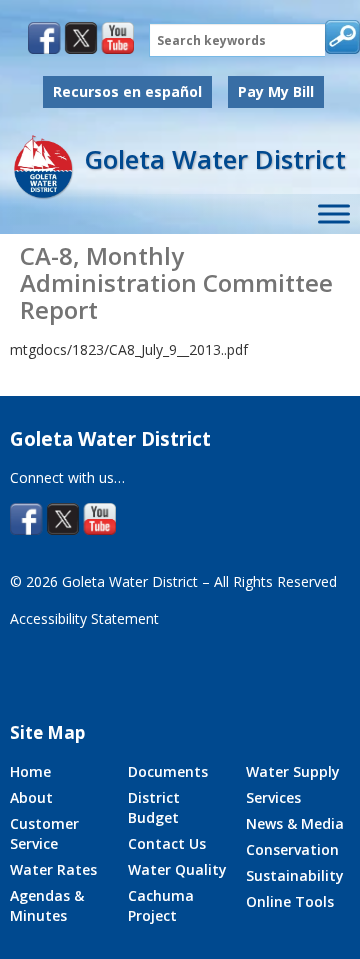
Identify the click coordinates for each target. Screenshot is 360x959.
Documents (168, 771)
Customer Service (44, 833)
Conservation (292, 849)
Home (30, 771)
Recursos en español (127, 91)
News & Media (295, 823)
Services (273, 797)
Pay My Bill (276, 91)
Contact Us (167, 843)
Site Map (47, 732)
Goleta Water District (215, 159)
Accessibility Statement (84, 618)
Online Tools (290, 901)
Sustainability (295, 875)
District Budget (154, 807)
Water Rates (53, 869)
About (31, 797)
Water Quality (177, 869)
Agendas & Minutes (47, 905)
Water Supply (293, 771)
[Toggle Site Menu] (334, 214)
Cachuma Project (161, 905)
